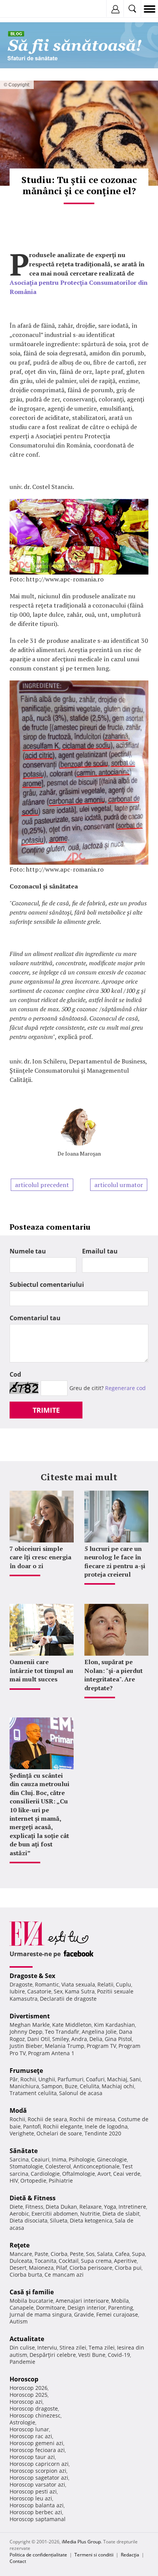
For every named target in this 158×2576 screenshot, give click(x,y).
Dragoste (21, 1984)
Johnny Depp (26, 2032)
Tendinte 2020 (103, 2133)
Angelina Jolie (99, 2032)
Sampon (52, 2086)
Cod (15, 1374)
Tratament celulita (33, 2093)
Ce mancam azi (64, 2275)
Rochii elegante (63, 2126)
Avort (104, 2174)
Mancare (21, 2254)
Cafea (122, 2254)
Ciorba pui (128, 2268)
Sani (135, 2079)
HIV (14, 2181)
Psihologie (82, 2159)
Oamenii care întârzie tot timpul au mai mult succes (41, 1670)
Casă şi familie (32, 2292)
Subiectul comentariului (47, 1285)
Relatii (105, 1984)
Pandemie (22, 2362)
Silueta (59, 2220)
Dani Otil (39, 2039)
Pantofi (32, 2126)
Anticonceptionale (96, 2166)
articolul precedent (42, 1185)
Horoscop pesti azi (33, 2491)
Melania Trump (65, 2046)
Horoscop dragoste (34, 2408)
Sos (90, 2254)
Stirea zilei (73, 2347)
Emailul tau (100, 1251)
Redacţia (130, 2555)
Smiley (61, 2039)
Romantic (47, 1984)
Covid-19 (119, 2355)
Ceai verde (127, 2174)
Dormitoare (51, 2308)
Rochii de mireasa (92, 2119)
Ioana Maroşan (83, 1153)
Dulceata (21, 2261)
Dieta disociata (29, 2220)
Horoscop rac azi (31, 2436)
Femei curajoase (117, 2314)
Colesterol (58, 2166)
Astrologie (22, 2422)
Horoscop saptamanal (38, 2519)
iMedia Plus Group (81, 2542)
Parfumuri (71, 2079)
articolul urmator (119, 1185)
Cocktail (69, 2261)
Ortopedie (33, 2181)
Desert (18, 2268)
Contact (18, 2561)
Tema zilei (102, 2347)
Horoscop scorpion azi (38, 2471)
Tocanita (45, 2261)
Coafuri (95, 2079)
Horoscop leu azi (31, 2498)
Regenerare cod (125, 1388)
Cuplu (123, 1984)
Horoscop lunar (29, 2429)
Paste (41, 2254)
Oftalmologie (79, 2174)
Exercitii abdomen (55, 2214)
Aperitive (125, 2261)
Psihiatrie (61, 2181)
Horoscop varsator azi (37, 2484)
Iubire (17, 1991)
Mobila (120, 2301)
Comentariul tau (35, 1318)
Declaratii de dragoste (68, 1999)
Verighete (22, 2133)
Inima (59, 2159)
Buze (71, 2086)
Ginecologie (112, 2159)
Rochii (28, 2079)
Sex (58, 1991)
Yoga (110, 2207)
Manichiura (24, 2086)
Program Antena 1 (51, 2053)
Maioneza (41, 2268)
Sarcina (19, 2159)
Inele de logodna (106, 2126)
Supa (138, 2254)
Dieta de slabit (121, 2214)
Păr (14, 2079)
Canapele (22, 2308)
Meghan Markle (30, 2025)
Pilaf (62, 2268)
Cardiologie (45, 2174)
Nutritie (90, 2214)
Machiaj (117, 2079)
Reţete (20, 2245)
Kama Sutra (80, 1991)
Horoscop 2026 (29, 2388)
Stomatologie (26, 2166)
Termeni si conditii (94, 2555)
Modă (18, 2110)
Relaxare (91, 2207)
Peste (77, 2254)
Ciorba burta (26, 2275)
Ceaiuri (40, 2159)
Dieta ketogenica (91, 2220)
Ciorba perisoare (91, 2268)
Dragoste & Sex (32, 1976)
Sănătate (24, 2151)
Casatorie (39, 1991)
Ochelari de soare (59, 2133)
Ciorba (59, 2254)
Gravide (84, 2314)
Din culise (22, 2347)
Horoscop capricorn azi (39, 2464)
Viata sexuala (78, 1984)
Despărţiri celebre (53, 2355)
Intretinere (132, 2207)
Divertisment (30, 2016)
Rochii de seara (47, 2119)
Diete (16, 2207)
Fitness (34, 2207)
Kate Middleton (72, 2025)
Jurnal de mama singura (41, 2314)
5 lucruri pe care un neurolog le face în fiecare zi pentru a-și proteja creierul (115, 1561)
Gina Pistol (118, 2039)
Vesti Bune (92, 2355)
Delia (96, 2039)
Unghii (47, 2079)
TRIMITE (46, 1410)
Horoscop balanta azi (37, 2505)
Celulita (90, 2086)
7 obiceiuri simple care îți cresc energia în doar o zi (40, 1557)
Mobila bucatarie (31, 2301)
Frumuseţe (26, 2071)
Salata (105, 2254)
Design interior (87, 2308)
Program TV (101, 2046)
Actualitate (27, 2339)
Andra (79, 2039)
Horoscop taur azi (32, 2457)
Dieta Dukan (61, 2207)
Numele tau (28, 1251)
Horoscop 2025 (29, 2395)
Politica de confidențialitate (38, 2555)
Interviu (47, 2347)
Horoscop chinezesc (35, 2415)
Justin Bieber (26, 2046)
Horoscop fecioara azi (37, 2450)
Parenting (121, 2308)
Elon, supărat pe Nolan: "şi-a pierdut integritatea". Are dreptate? (114, 1675)
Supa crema (96, 2261)
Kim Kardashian (114, 2025)
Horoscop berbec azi (36, 2512)
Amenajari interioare (82, 2301)
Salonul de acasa (81, 2093)
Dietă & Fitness (33, 2198)
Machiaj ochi (118, 2086)
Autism (19, 2321)
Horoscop (24, 2379)
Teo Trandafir (62, 2032)
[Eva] (24, 9)
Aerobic (19, 2214)
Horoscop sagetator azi (39, 2478)
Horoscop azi (26, 2402)
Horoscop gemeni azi (36, 2443)
